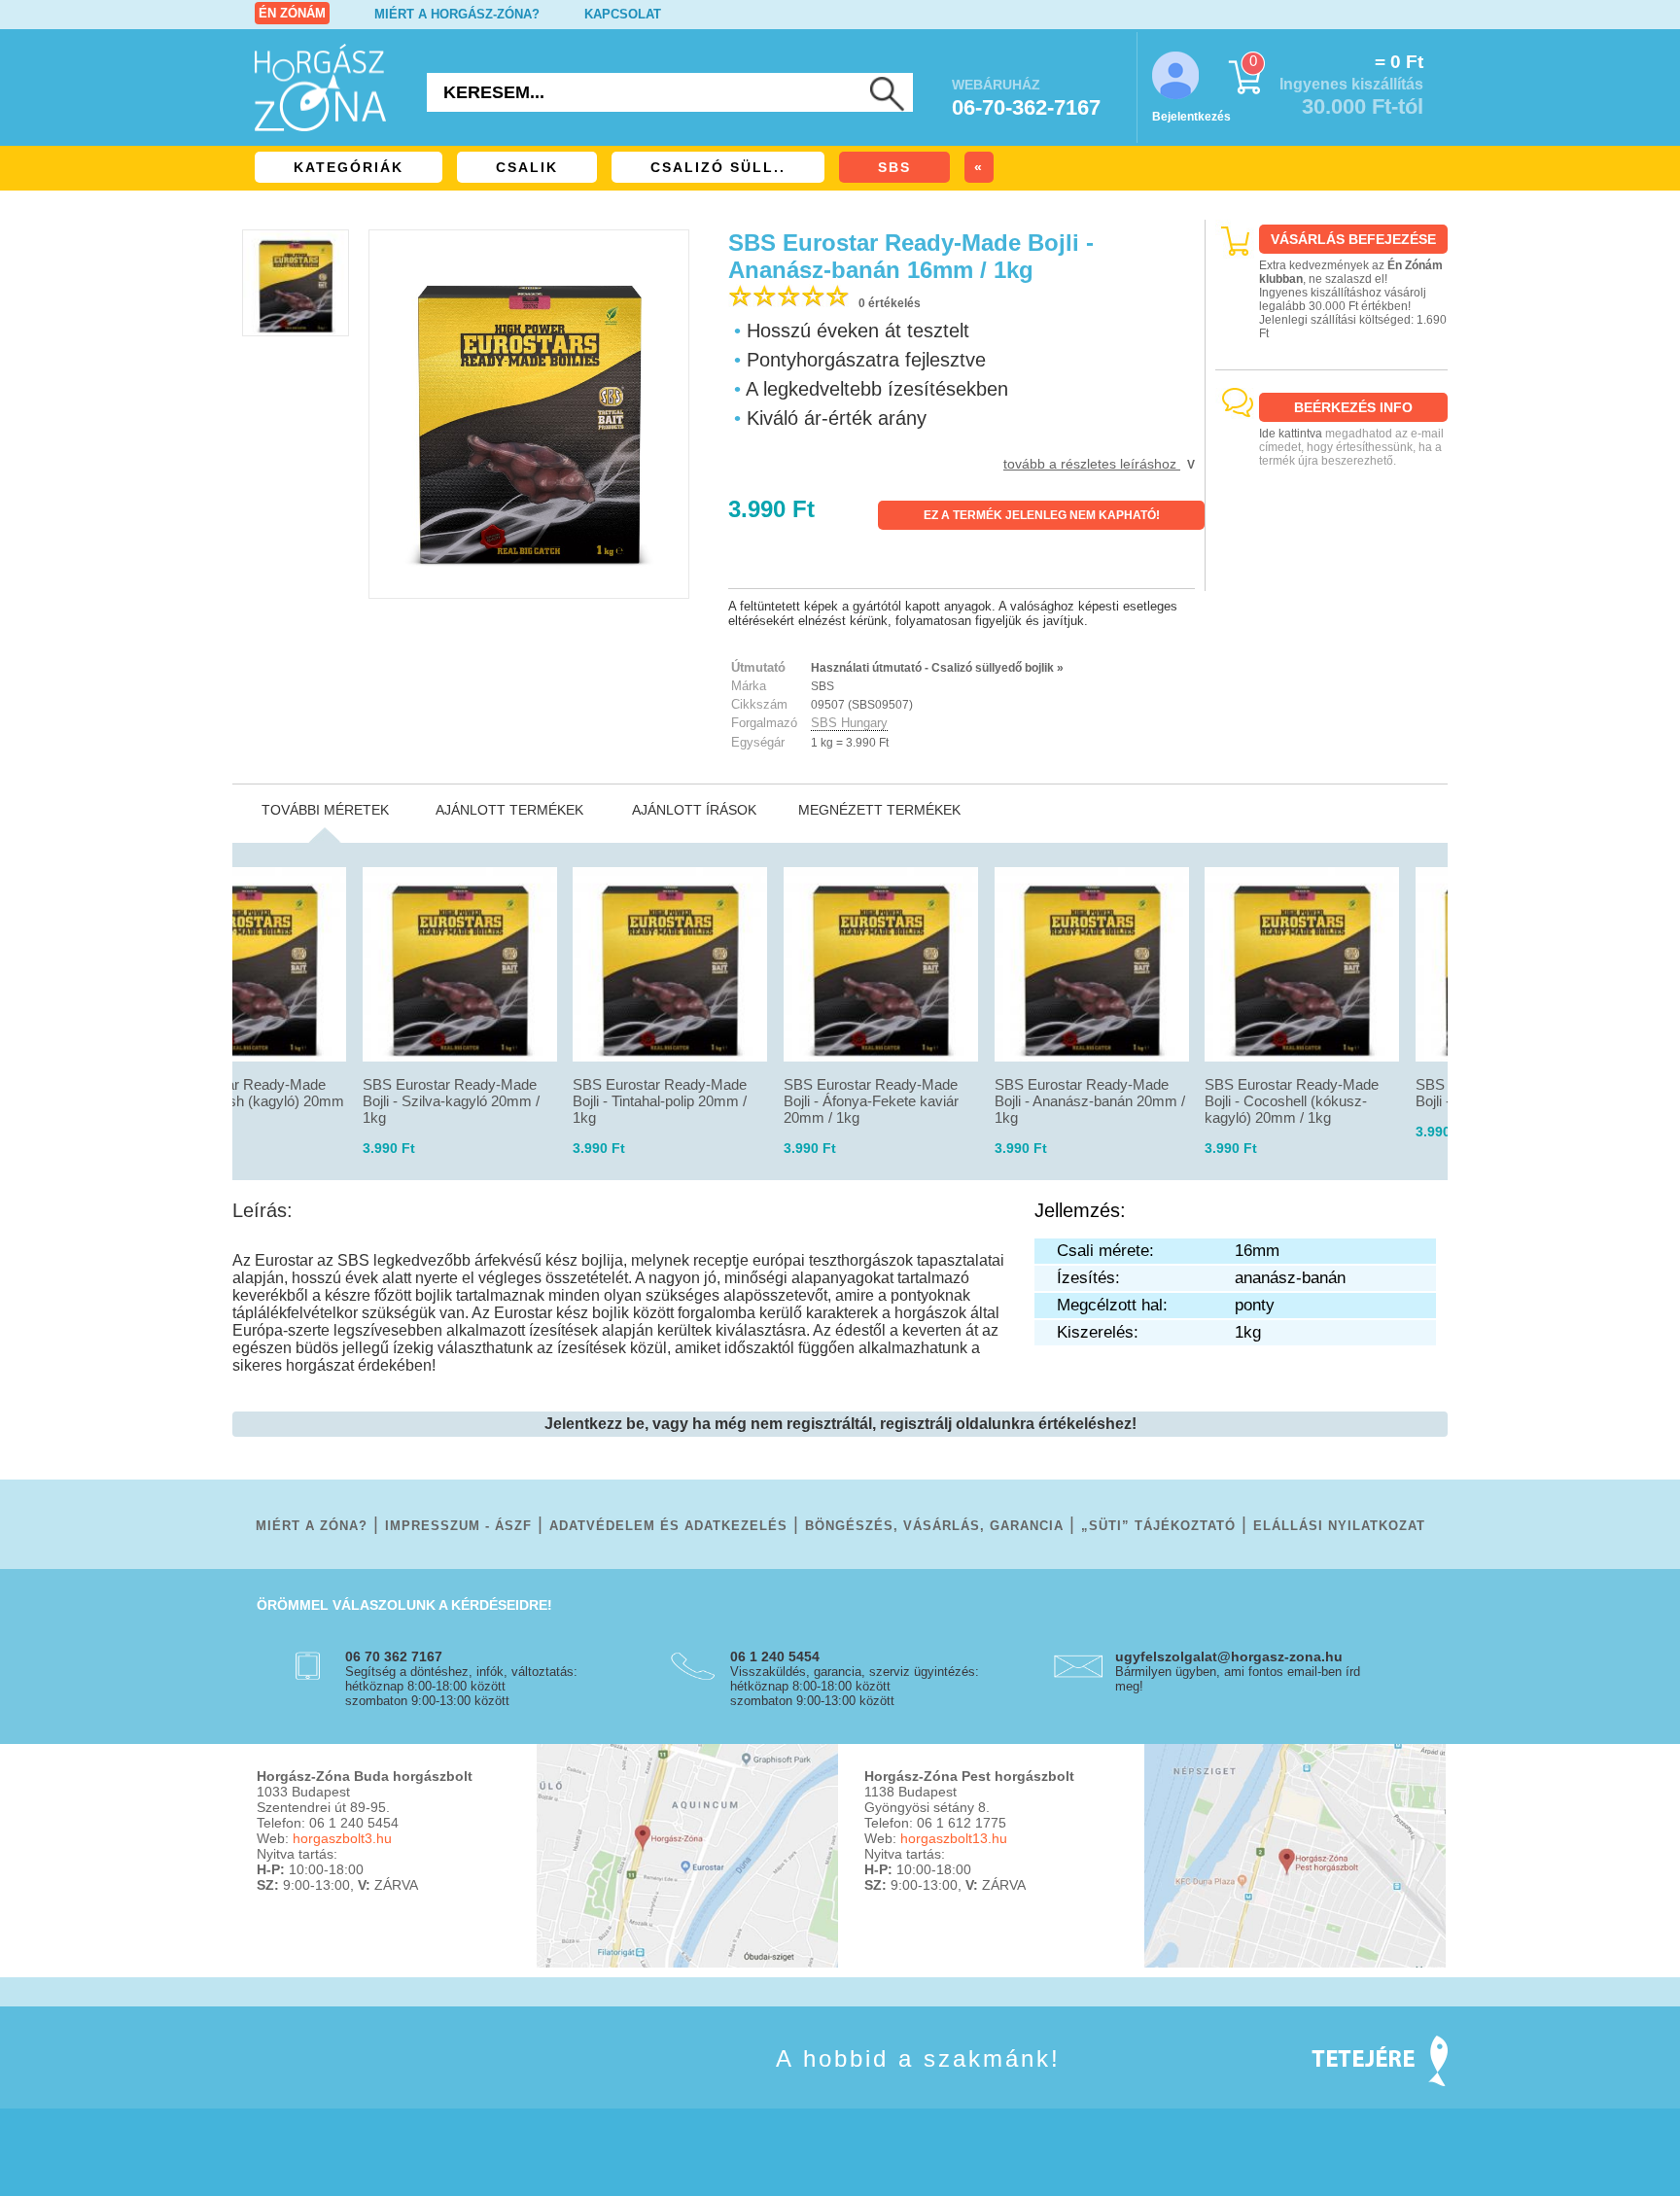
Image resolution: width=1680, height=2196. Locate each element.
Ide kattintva (1291, 434)
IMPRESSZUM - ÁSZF (458, 1526)
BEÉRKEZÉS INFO (1353, 407)
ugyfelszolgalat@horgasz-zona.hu (1229, 1656)
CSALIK (527, 167)
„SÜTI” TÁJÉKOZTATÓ (1158, 1526)
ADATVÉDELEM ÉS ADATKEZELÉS (668, 1526)
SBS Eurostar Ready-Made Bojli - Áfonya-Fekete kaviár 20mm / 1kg (871, 1101)
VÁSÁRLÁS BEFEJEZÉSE (1353, 239)
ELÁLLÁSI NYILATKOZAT (1339, 1526)
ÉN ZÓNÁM (292, 13)
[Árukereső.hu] (1332, 574)
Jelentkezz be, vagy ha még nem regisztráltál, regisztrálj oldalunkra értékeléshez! (840, 1424)
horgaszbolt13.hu (954, 1838)
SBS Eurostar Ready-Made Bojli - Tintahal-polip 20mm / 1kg (660, 1101)
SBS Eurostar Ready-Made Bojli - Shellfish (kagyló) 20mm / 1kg (248, 1101)
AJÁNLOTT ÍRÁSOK (694, 810)
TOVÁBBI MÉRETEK (325, 810)
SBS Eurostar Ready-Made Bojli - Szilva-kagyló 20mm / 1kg (451, 1101)
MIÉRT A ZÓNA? (312, 1526)
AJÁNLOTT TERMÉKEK (509, 810)
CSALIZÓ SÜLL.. (718, 167)
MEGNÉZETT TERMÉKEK (879, 810)
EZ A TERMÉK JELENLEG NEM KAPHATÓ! (1042, 515)
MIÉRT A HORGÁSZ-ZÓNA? (457, 14)
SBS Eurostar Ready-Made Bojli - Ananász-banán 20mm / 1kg (1090, 1101)
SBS (894, 167)
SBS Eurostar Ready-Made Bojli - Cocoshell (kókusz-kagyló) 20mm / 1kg (1292, 1101)
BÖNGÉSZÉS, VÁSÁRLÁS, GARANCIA (934, 1526)
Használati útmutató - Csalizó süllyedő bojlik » (937, 668)
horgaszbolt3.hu (342, 1838)
